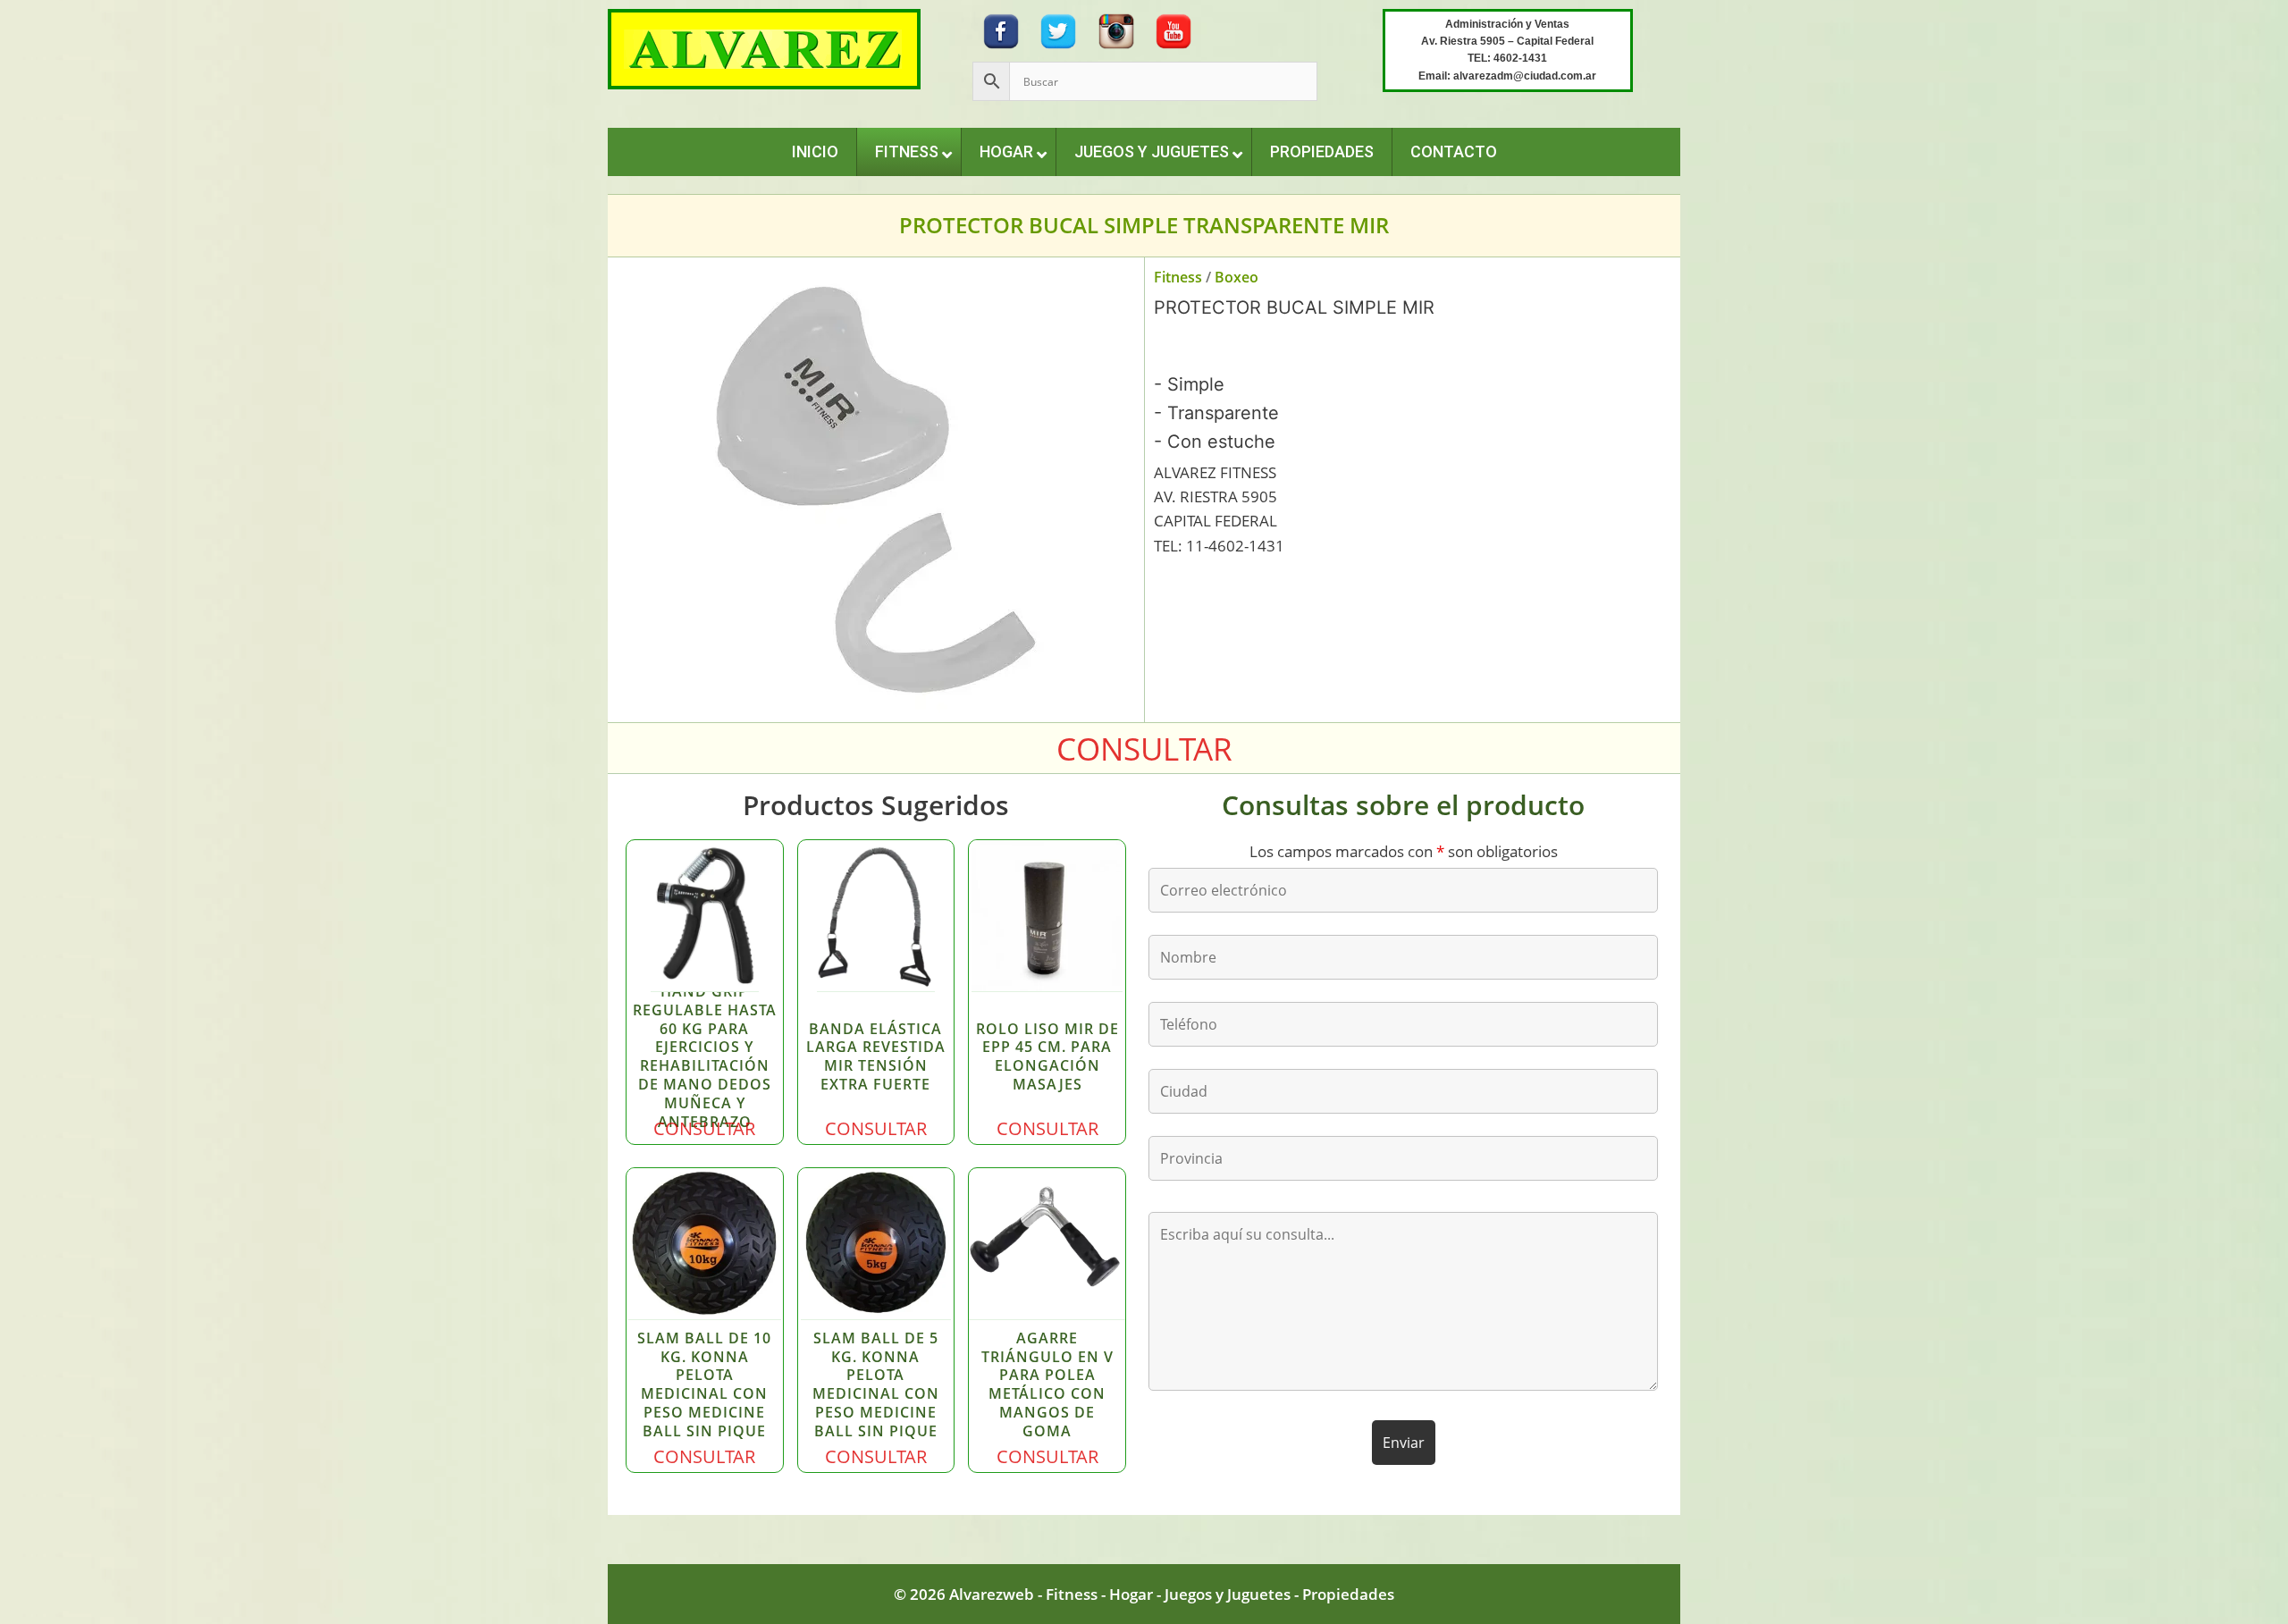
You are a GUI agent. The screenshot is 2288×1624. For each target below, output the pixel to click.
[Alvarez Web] (764, 48)
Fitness (1178, 277)
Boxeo (1237, 277)
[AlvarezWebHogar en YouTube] (1173, 29)
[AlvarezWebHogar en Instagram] (1116, 29)
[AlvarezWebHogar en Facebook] (1001, 29)
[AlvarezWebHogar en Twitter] (1058, 29)
